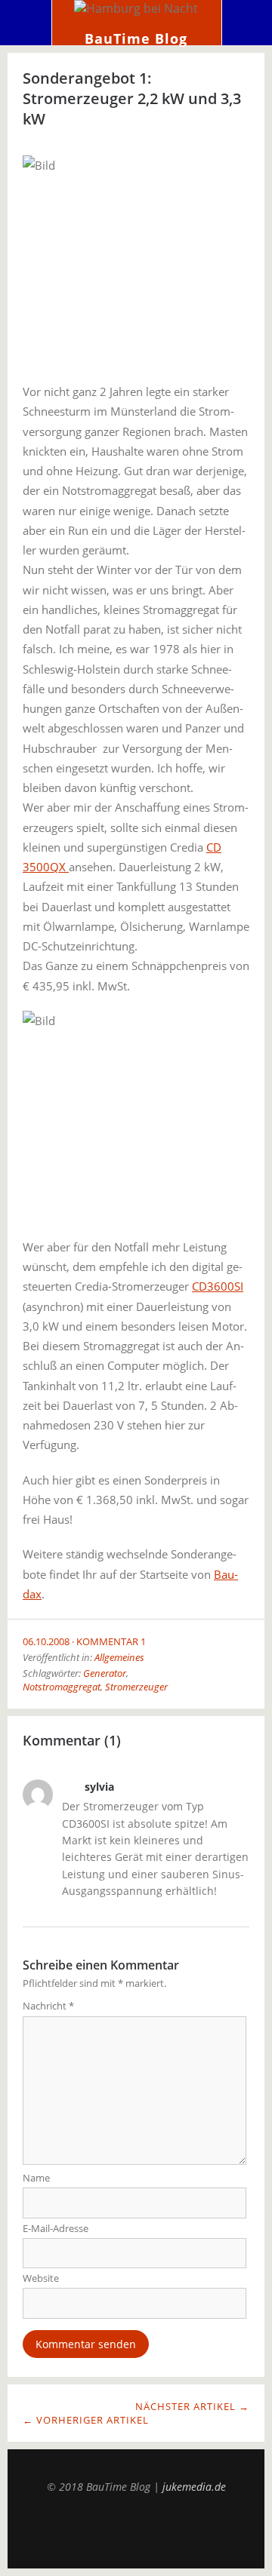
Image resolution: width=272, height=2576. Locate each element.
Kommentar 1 (111, 1641)
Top (136, 2531)
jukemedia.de (194, 2487)
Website (41, 2278)
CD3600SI (218, 1286)
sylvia (99, 1787)
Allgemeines (119, 1657)
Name (36, 2178)
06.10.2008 (46, 1641)
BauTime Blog (136, 38)
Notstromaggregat (62, 1687)
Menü (26, 23)
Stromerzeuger (136, 1687)
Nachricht (48, 2006)
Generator (105, 1673)
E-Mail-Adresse (56, 2228)
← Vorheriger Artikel (86, 2420)
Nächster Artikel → (192, 2406)
